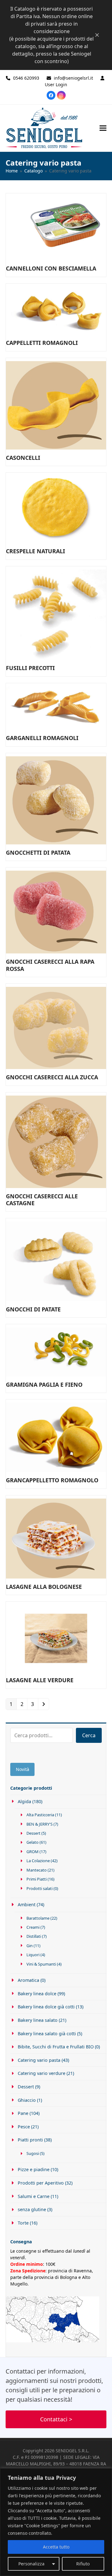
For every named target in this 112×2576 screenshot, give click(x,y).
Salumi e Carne (34, 2196)
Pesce (24, 2127)
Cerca (89, 1735)
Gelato (33, 1842)
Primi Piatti (37, 1879)
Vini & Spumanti (41, 1964)
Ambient (27, 1905)
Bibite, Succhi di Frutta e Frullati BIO (56, 2047)
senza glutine (32, 2209)
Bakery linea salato (38, 2020)
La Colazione (38, 1861)
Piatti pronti (30, 2140)
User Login (56, 85)
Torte (23, 2223)
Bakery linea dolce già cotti (46, 2007)
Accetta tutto (56, 2547)
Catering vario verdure (42, 2073)
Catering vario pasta (39, 2060)
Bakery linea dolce (37, 1994)
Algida (24, 1801)
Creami (33, 1927)
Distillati (34, 1936)
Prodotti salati (40, 1888)
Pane (23, 2113)
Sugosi (33, 2153)
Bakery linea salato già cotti (47, 2034)
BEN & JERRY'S (40, 1824)
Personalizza (31, 2564)
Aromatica (28, 1980)
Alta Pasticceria (40, 1815)
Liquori (33, 1955)
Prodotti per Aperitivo (41, 2183)
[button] (103, 128)
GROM (33, 1852)
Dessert (33, 1833)
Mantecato (37, 1870)
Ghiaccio (27, 2100)
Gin (30, 1946)
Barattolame (38, 1918)
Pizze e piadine (34, 2169)
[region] (56, 2522)
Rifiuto (83, 2564)
